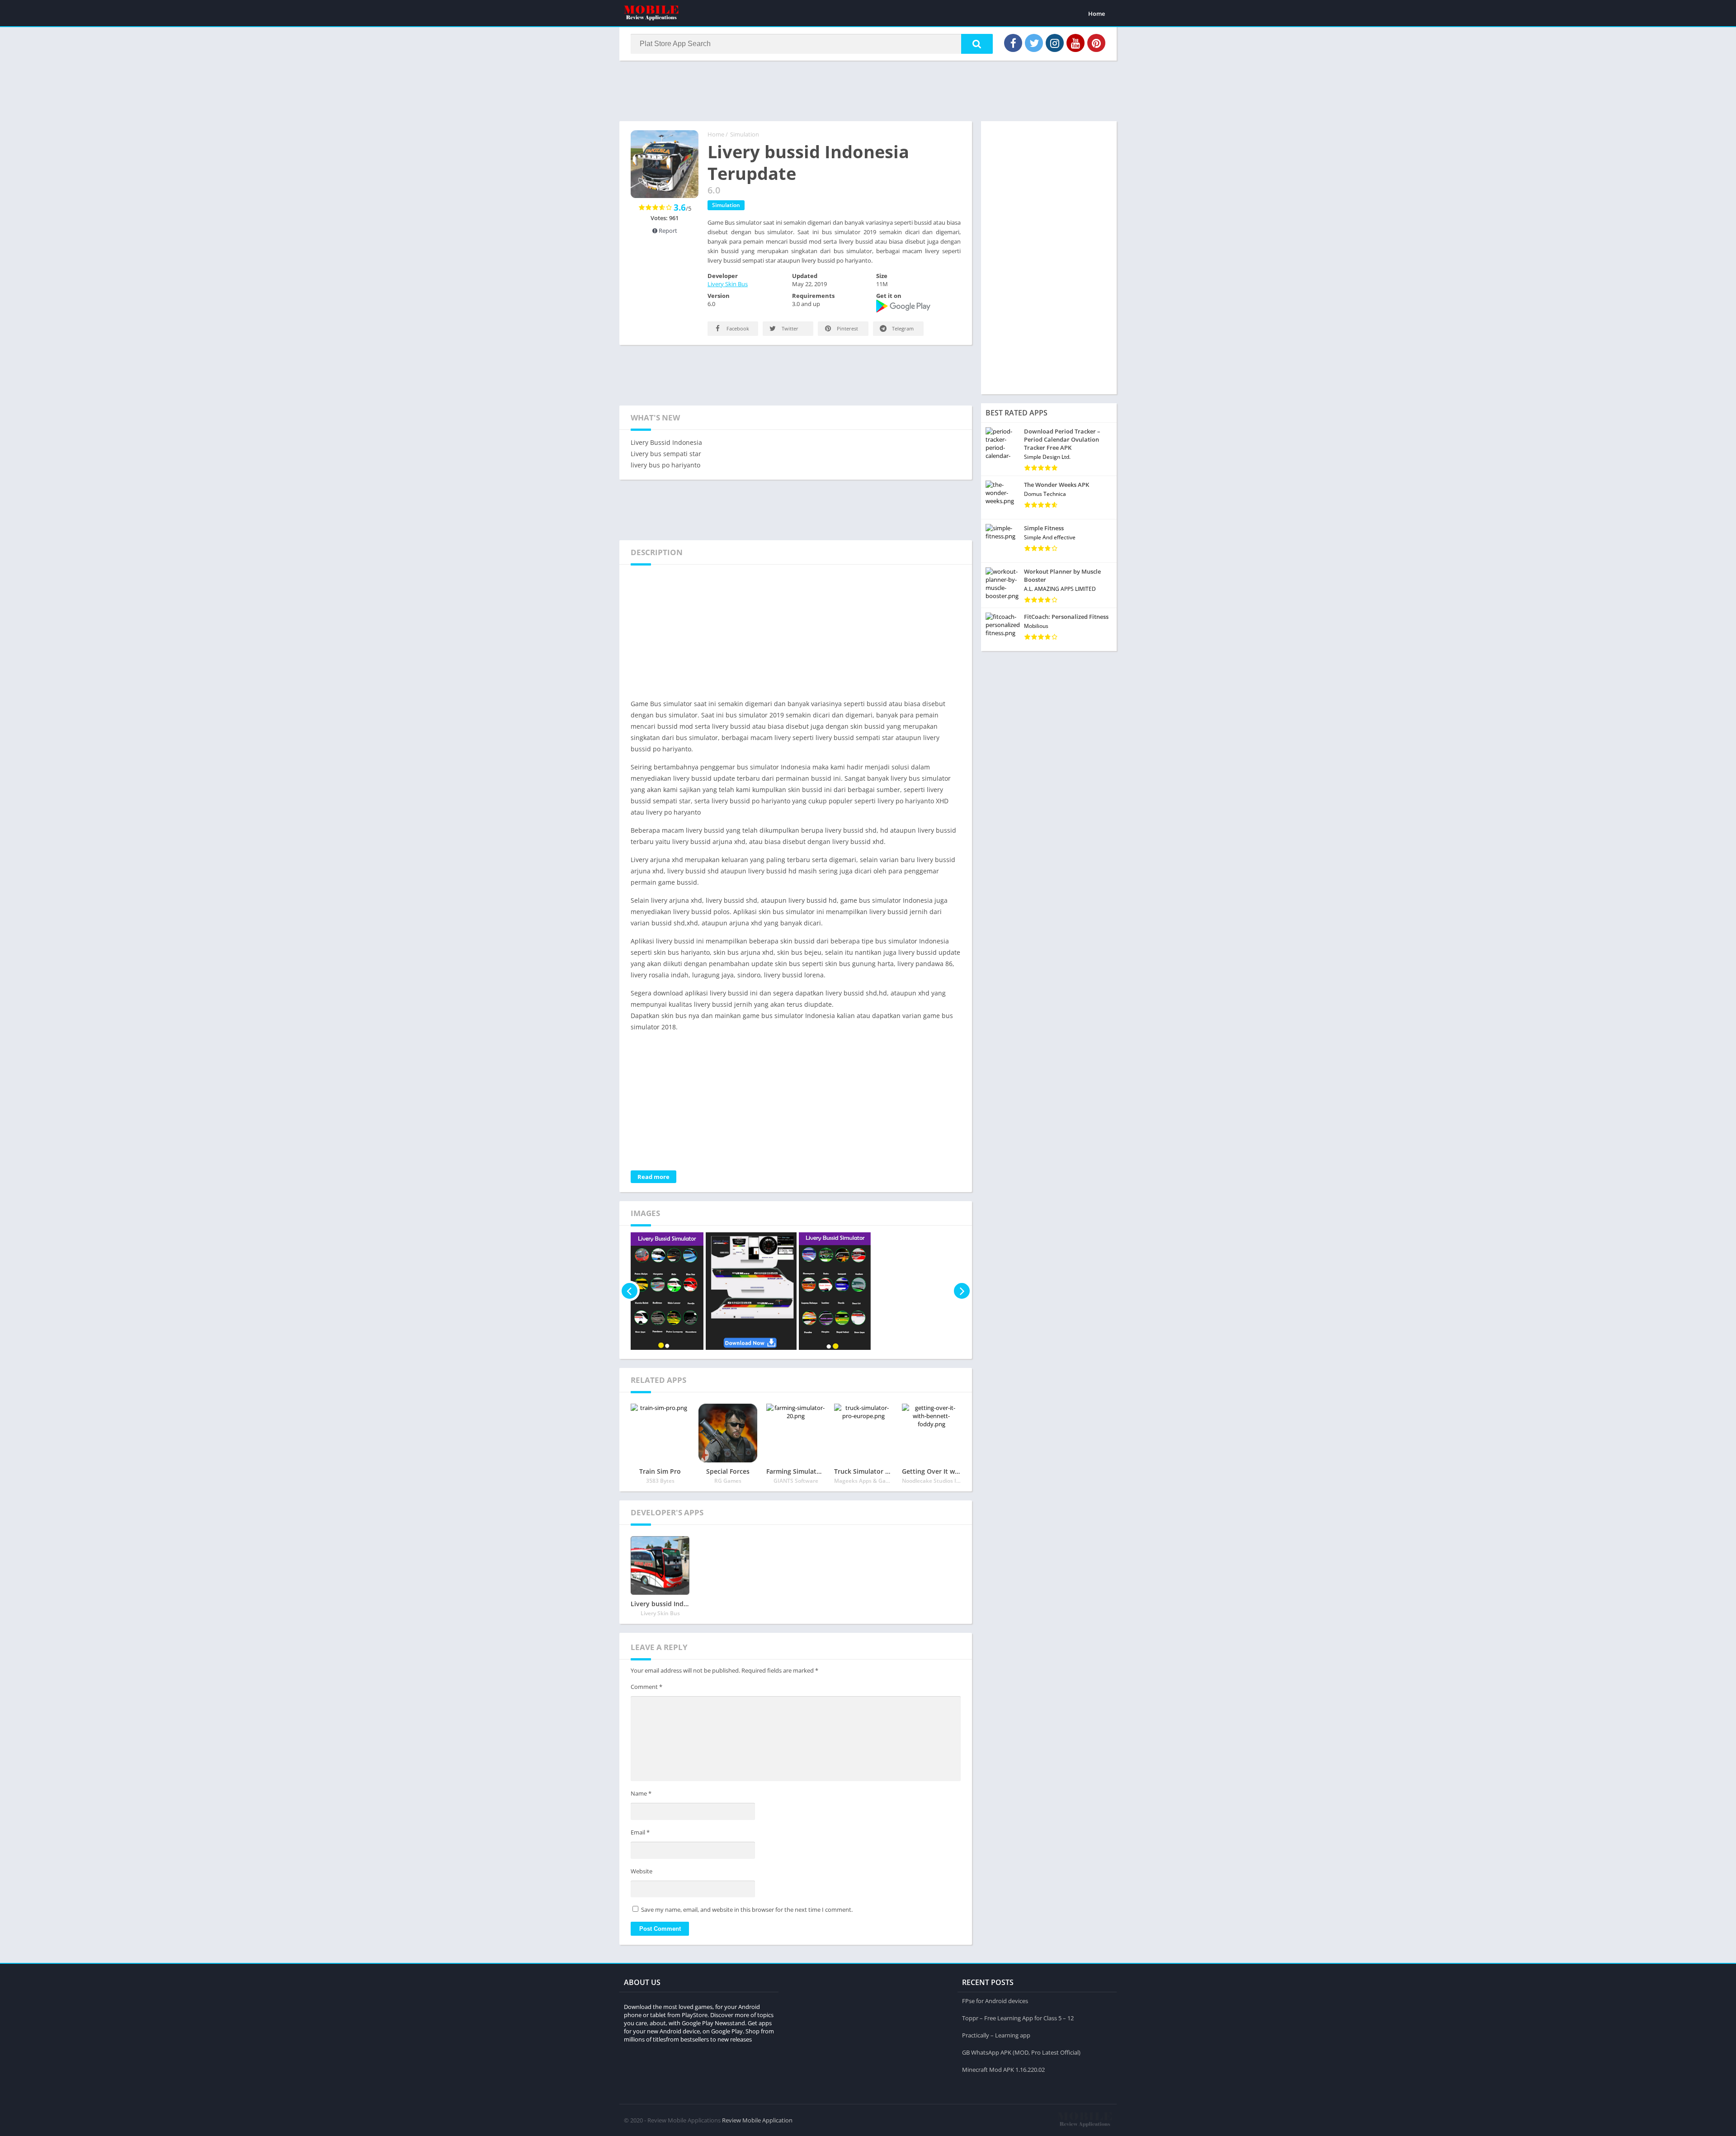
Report (667, 231)
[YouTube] (1076, 43)
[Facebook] (1013, 43)
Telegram (902, 328)
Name (641, 1793)
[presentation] (630, 1291)
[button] (977, 44)
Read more (653, 1177)
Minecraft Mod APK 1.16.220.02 (1003, 2070)
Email (640, 1832)
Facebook (737, 328)
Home (1097, 14)
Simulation (745, 134)
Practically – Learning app (996, 2035)
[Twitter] (1034, 43)
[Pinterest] (1096, 43)
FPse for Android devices (995, 2001)
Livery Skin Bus (728, 284)
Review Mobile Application (757, 2120)
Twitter (789, 328)
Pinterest (847, 328)
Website (642, 1871)
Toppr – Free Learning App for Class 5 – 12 (1018, 2018)
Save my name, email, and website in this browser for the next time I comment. (747, 1910)
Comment (646, 1687)
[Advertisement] (868, 90)
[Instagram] (1055, 43)
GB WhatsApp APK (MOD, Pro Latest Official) (1021, 2052)
